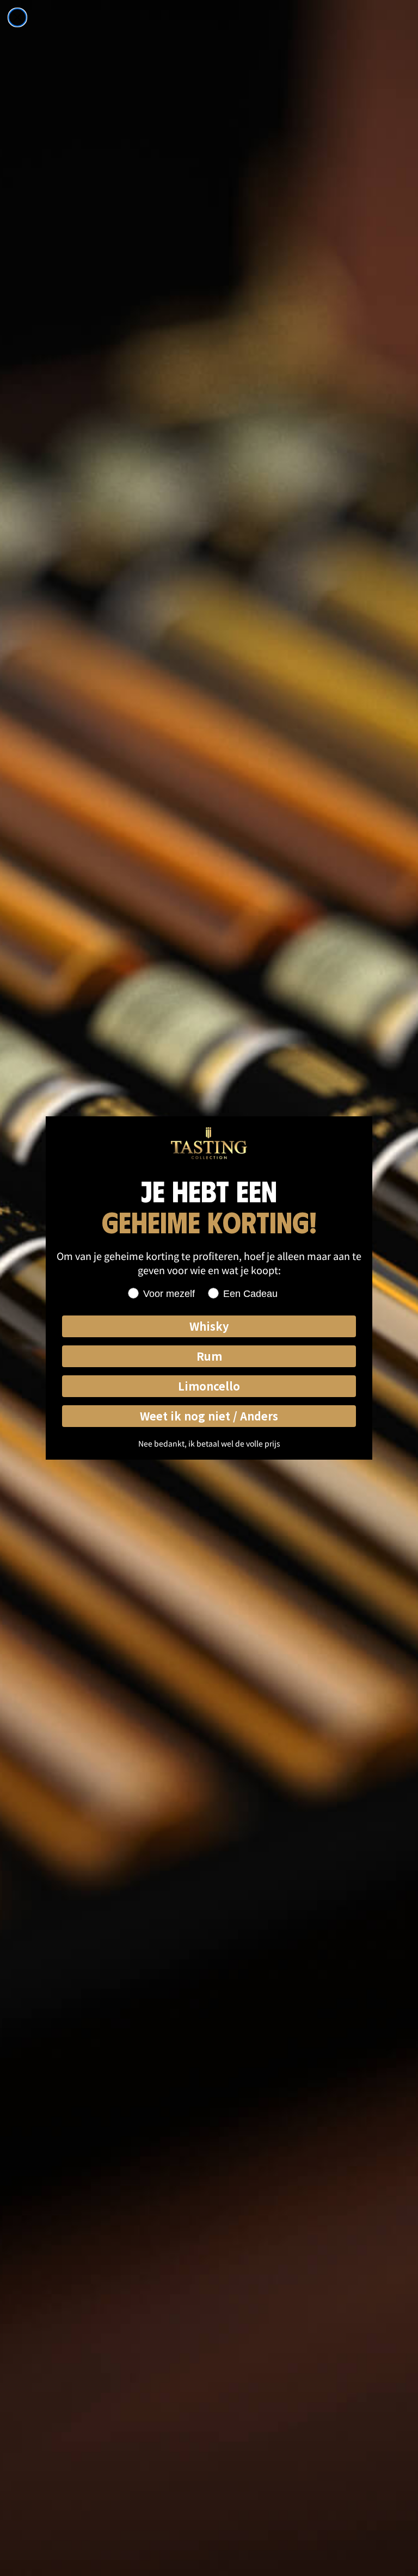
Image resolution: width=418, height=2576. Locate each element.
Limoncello (209, 1386)
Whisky (209, 1326)
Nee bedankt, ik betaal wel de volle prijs (209, 1443)
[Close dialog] (17, 17)
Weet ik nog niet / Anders (209, 1416)
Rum (209, 1356)
